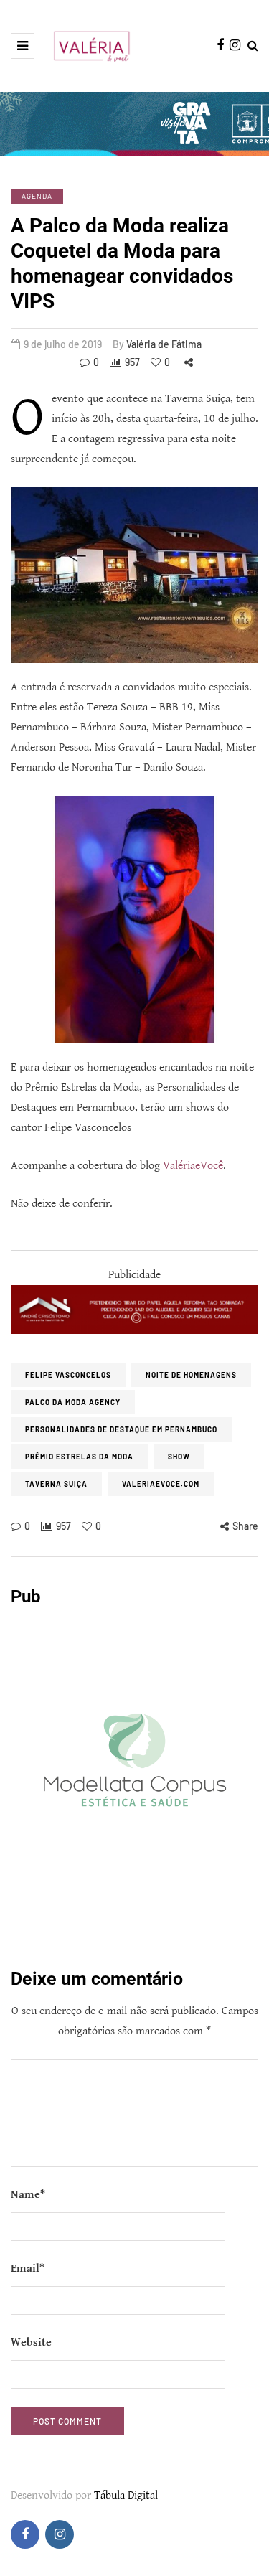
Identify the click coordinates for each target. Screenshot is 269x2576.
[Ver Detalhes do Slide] (134, 1309)
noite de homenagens (191, 1375)
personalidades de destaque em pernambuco (121, 1429)
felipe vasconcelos (68, 1375)
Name (28, 2195)
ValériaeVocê (193, 1166)
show (179, 1457)
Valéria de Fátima (164, 344)
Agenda (37, 196)
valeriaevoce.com (161, 1484)
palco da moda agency (73, 1402)
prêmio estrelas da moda (79, 1457)
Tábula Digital (126, 2495)
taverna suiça (56, 1484)
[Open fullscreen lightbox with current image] (134, 575)
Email (28, 2269)
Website (31, 2342)
